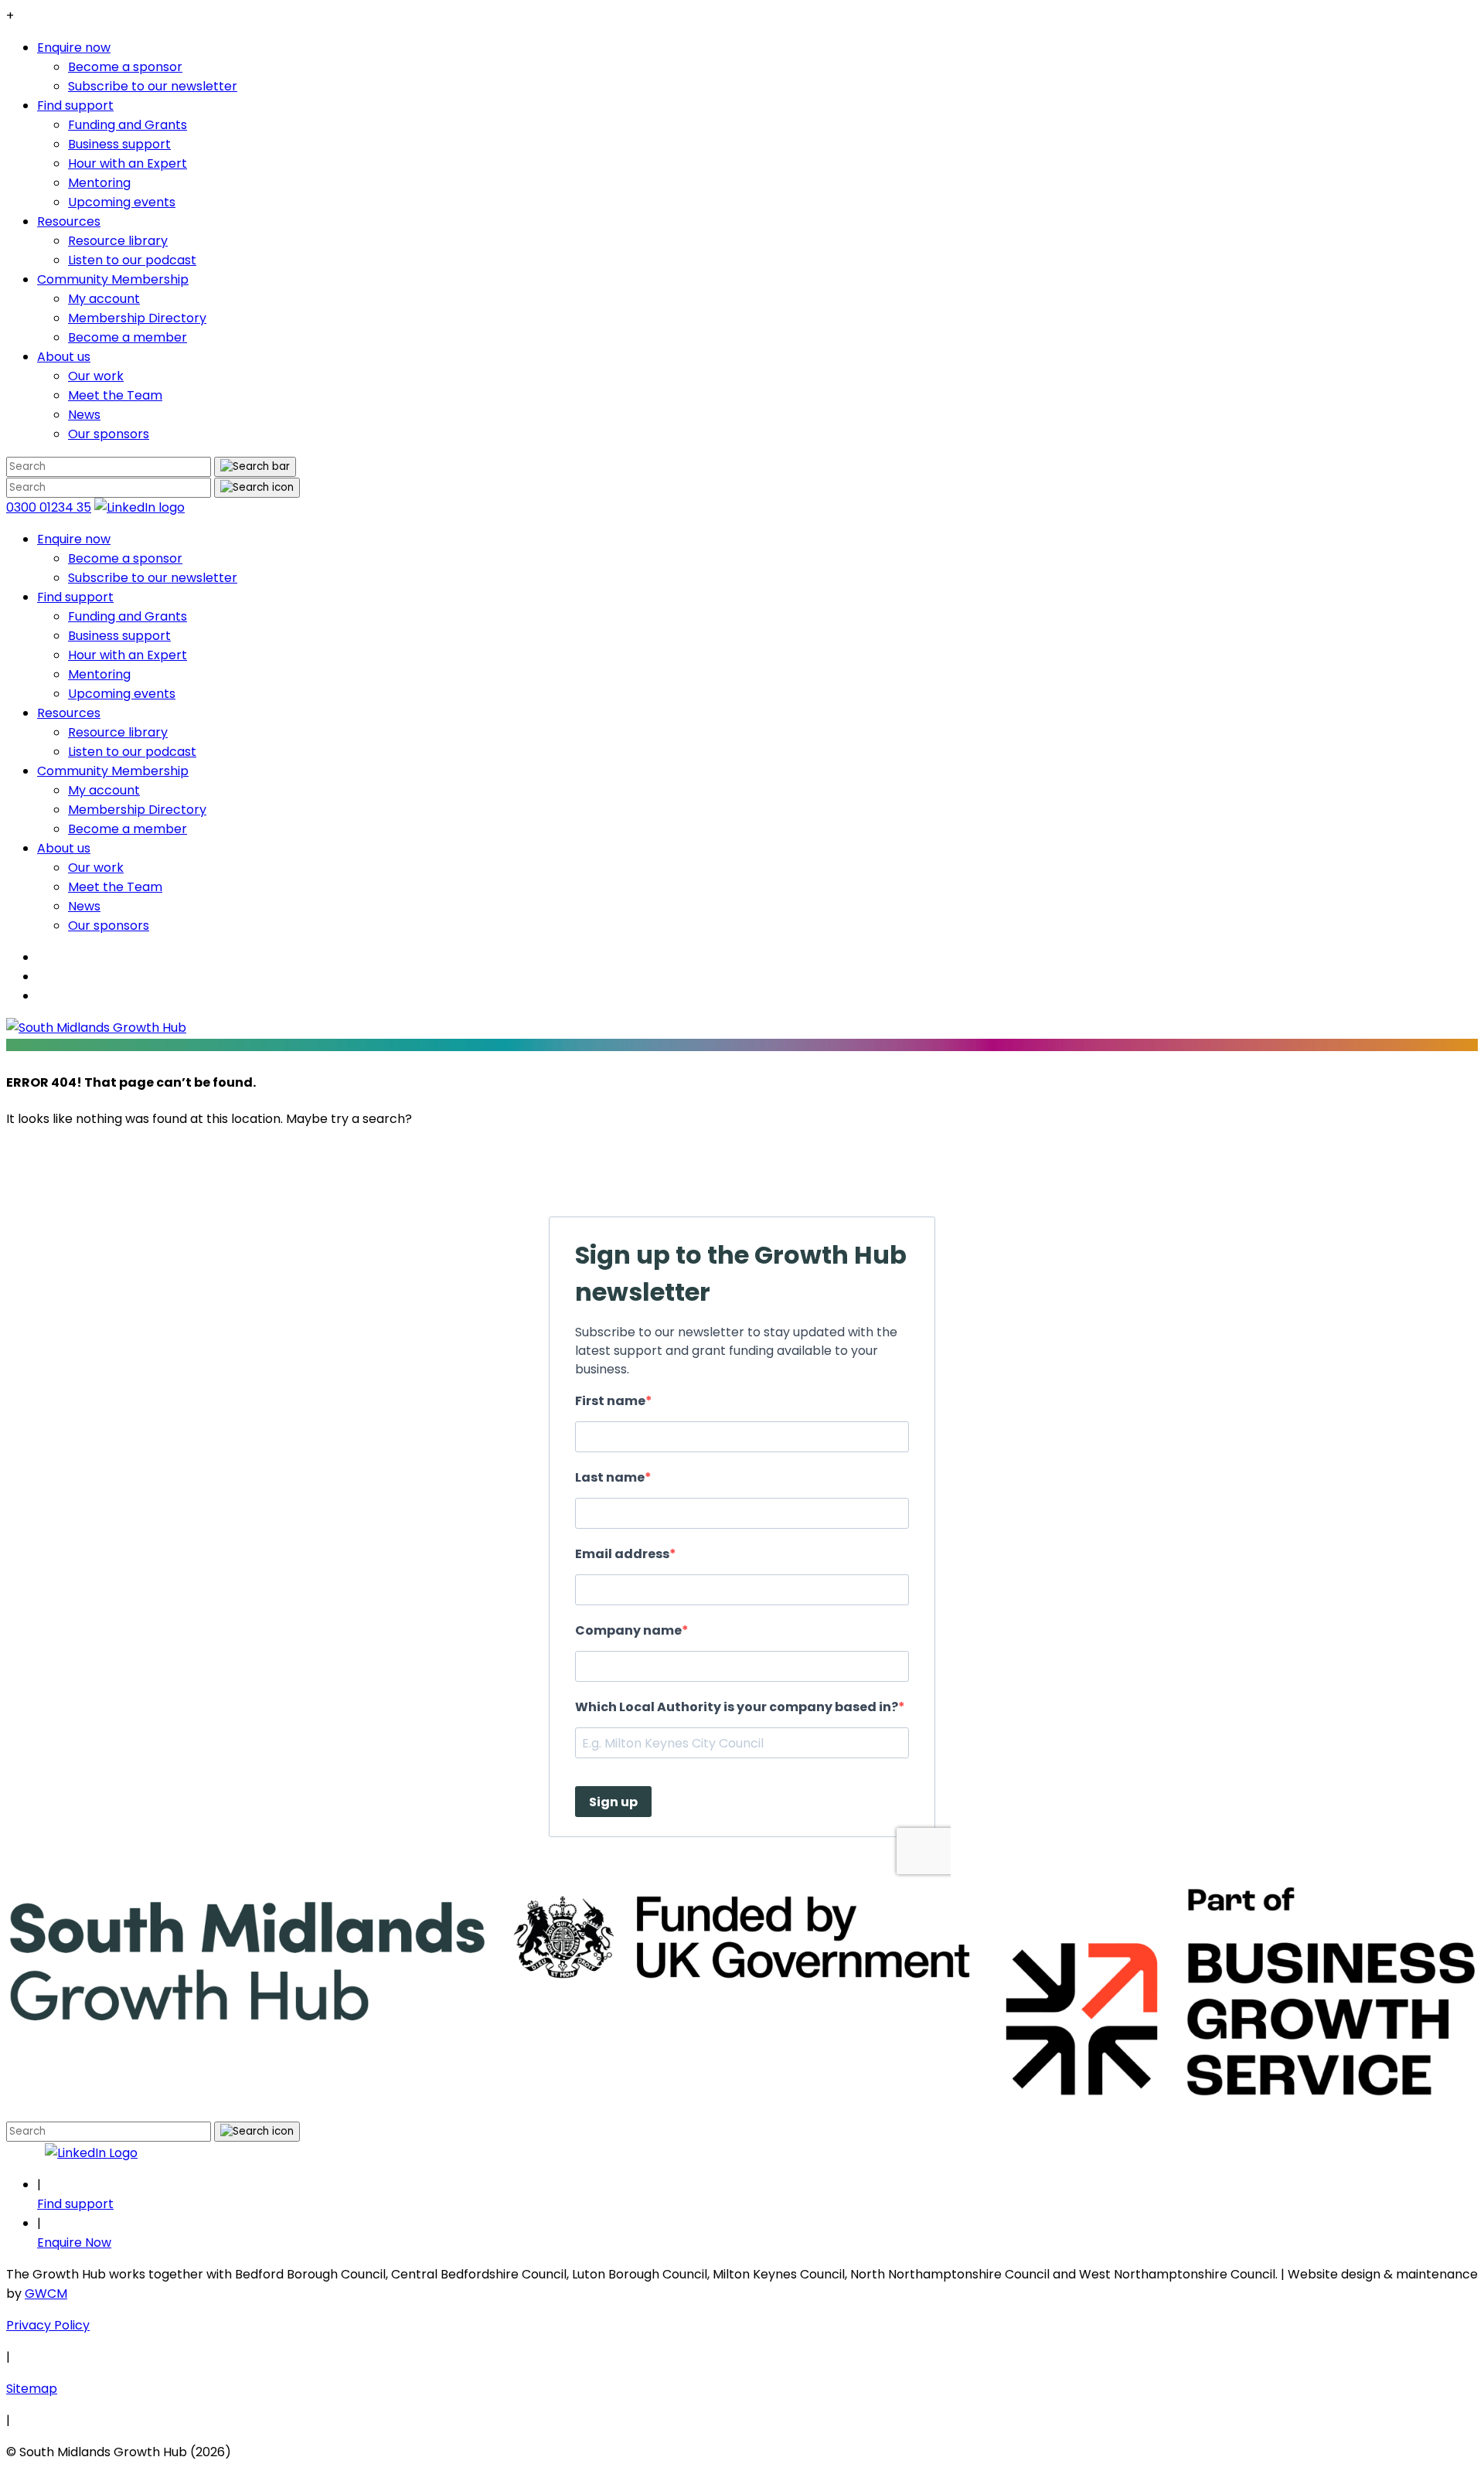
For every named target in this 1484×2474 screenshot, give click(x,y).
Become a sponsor (125, 67)
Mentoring (99, 183)
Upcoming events (122, 202)
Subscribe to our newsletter (153, 86)
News (84, 415)
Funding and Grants (128, 125)
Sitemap (32, 2389)
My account (104, 299)
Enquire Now (74, 2243)
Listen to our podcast (132, 260)
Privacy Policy (48, 2325)
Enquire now (74, 48)
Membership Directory (137, 318)
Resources (69, 221)
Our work (96, 376)
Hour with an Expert (128, 163)
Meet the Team (115, 395)
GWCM (46, 2294)
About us (64, 357)
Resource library (118, 241)
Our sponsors (109, 434)
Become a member (128, 337)
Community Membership (113, 279)
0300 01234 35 (49, 507)
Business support (119, 144)
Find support (75, 105)
